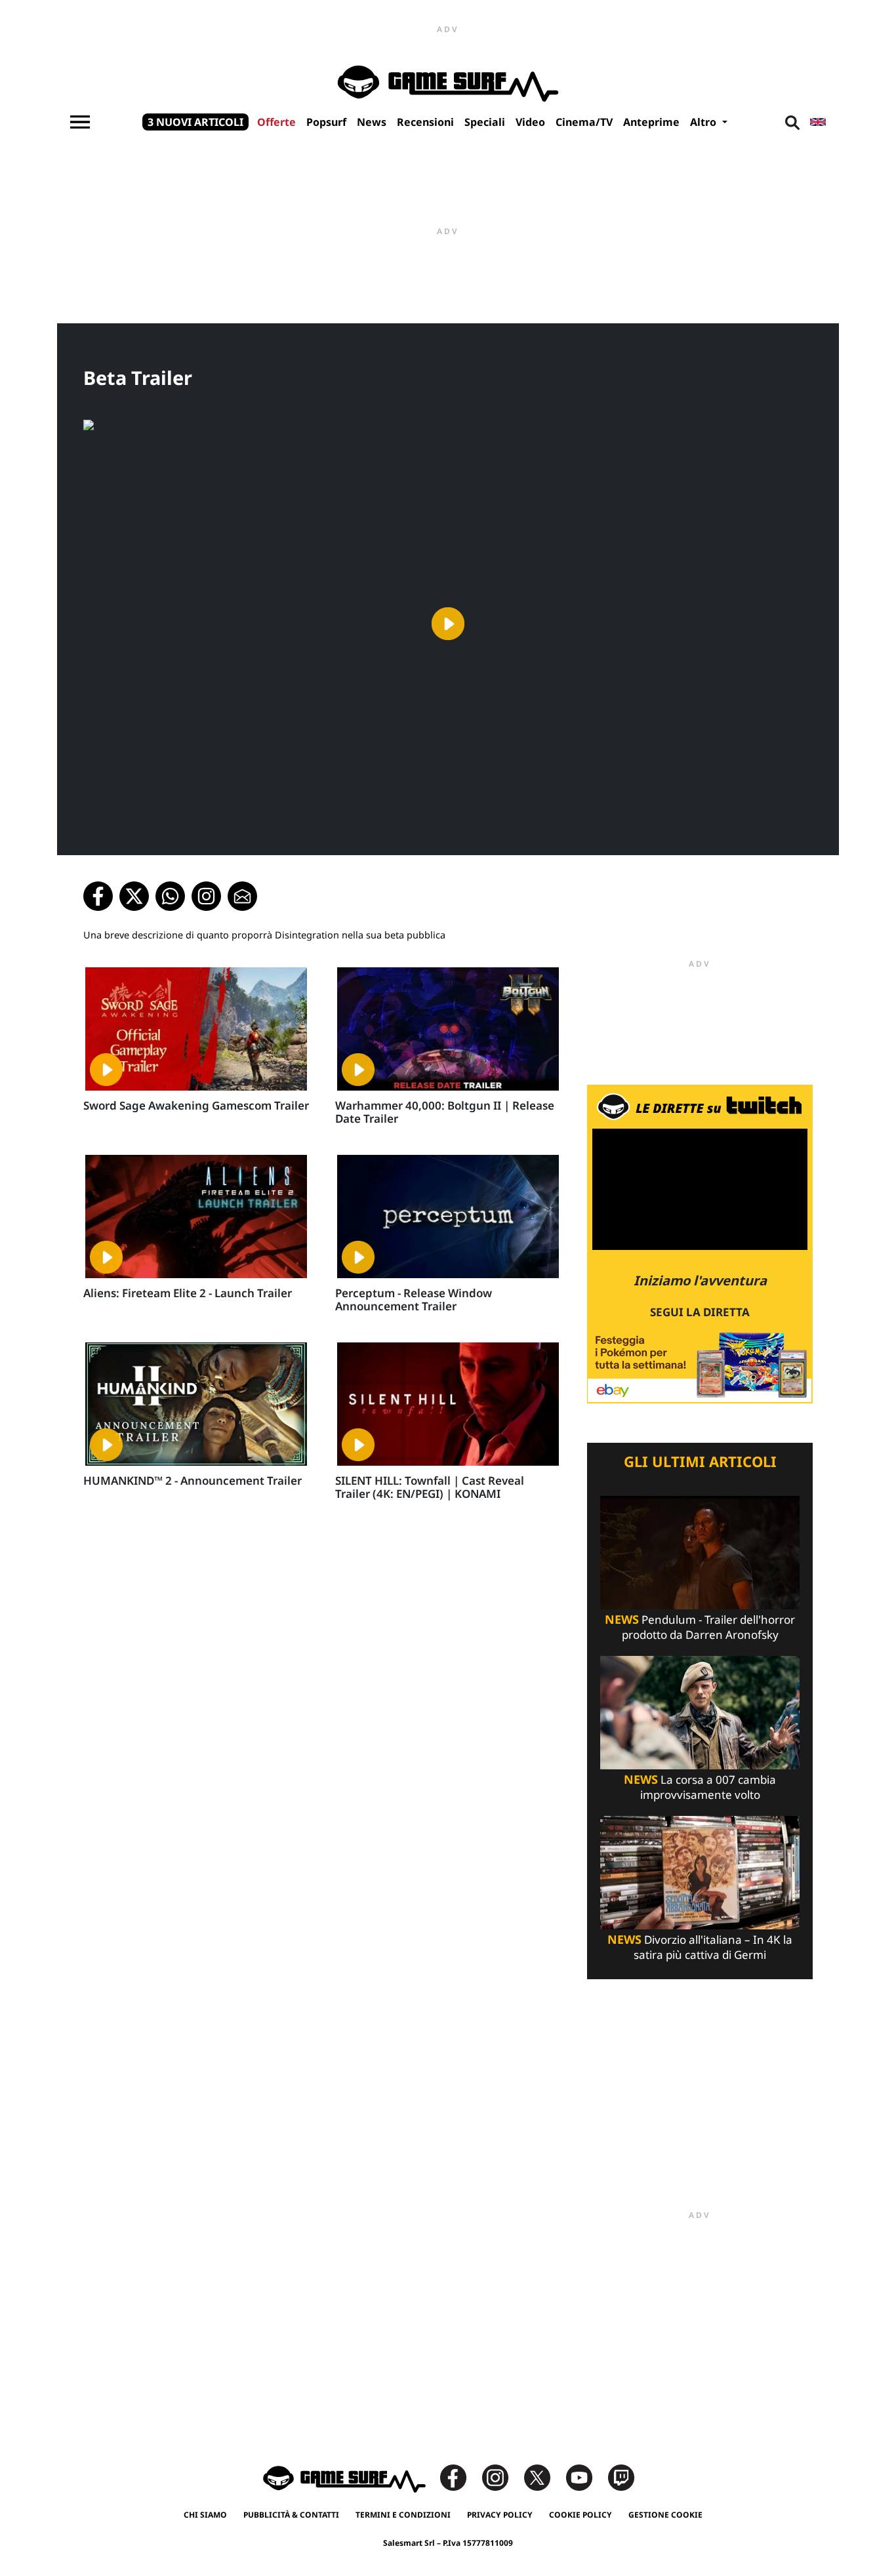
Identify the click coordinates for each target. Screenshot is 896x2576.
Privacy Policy (500, 2515)
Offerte (276, 122)
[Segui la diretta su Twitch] (700, 1243)
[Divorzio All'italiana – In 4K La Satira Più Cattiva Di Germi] (700, 1871)
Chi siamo (205, 2515)
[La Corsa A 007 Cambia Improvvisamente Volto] (700, 1711)
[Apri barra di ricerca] (792, 122)
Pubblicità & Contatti (291, 2515)
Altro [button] (704, 122)
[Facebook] (460, 2477)
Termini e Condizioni (403, 2515)
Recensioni (425, 122)
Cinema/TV (584, 122)
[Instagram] (502, 2477)
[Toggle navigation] (80, 122)
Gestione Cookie (665, 2515)
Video (530, 122)
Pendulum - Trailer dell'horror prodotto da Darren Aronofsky (700, 1627)
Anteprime (651, 122)
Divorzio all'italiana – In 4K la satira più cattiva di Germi (700, 1947)
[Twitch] (621, 2477)
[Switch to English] (818, 122)
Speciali (485, 122)
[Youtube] (586, 2477)
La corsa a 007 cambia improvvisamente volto (700, 1787)
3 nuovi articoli (195, 122)
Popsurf (326, 122)
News (372, 122)
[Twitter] (544, 2477)
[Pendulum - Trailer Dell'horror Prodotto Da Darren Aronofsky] (700, 1551)
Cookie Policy (580, 2515)
